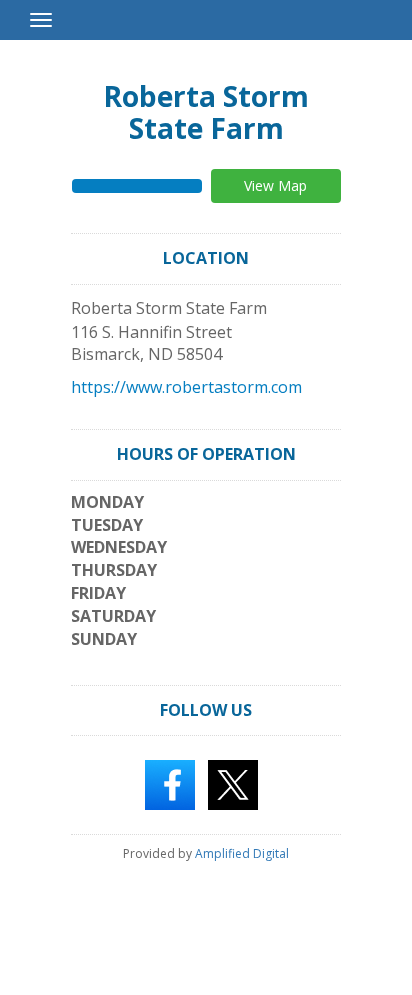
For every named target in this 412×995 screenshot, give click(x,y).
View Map (275, 185)
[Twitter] (233, 784)
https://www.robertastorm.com (186, 387)
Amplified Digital (242, 853)
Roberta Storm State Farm (206, 112)
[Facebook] (170, 784)
